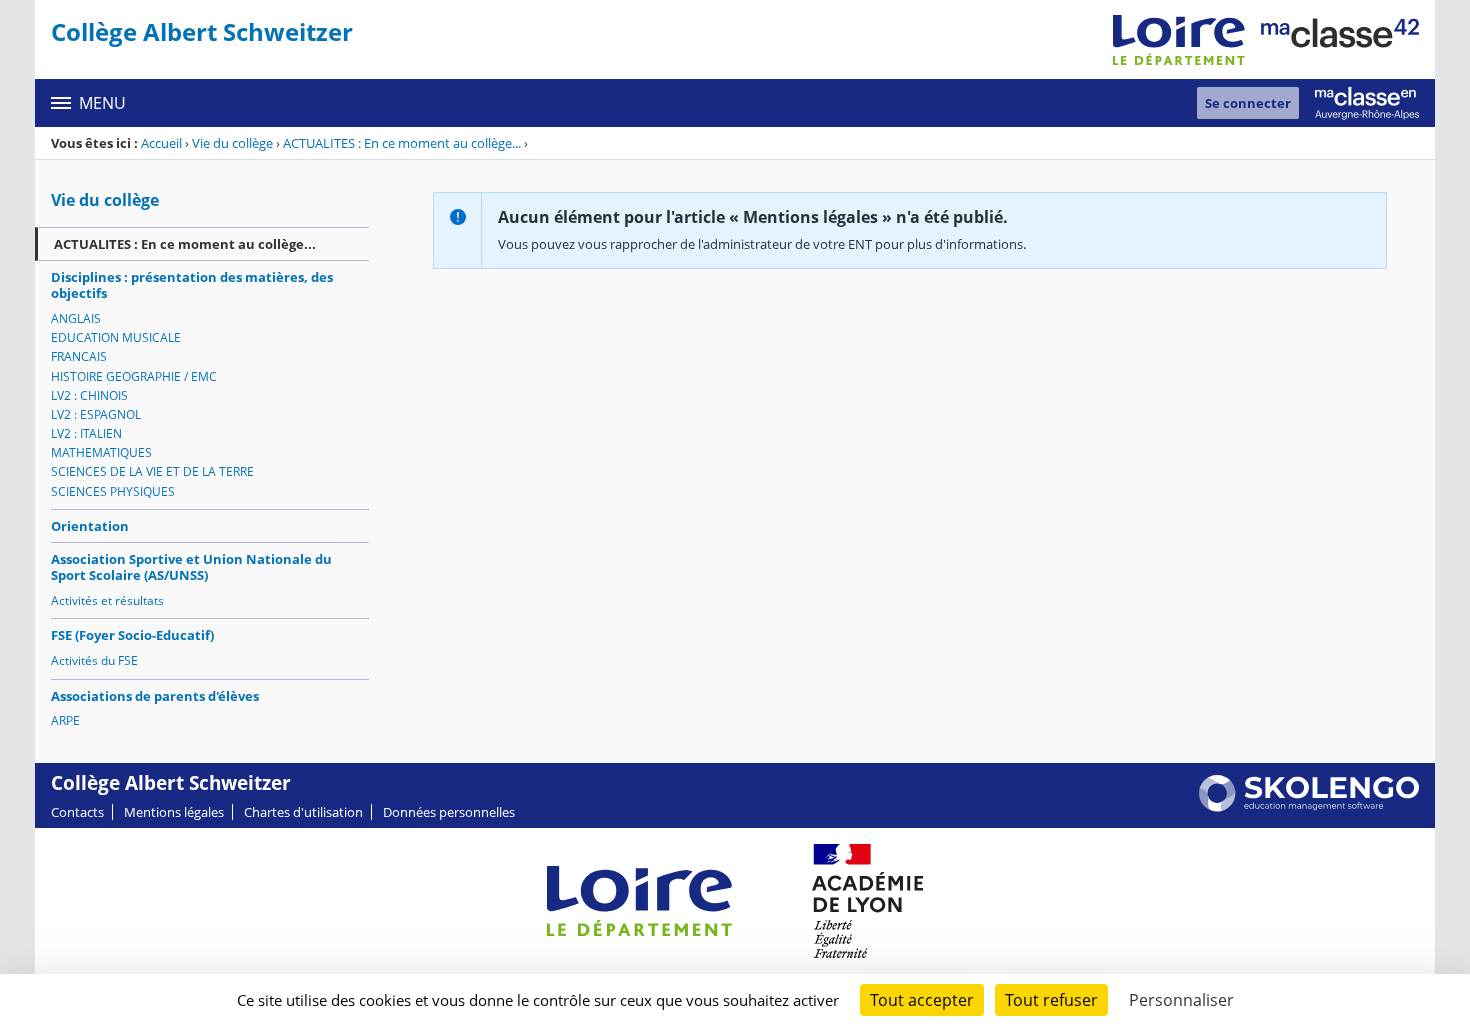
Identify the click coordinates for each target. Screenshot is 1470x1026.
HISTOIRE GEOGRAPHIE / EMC (134, 376)
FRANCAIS (79, 356)
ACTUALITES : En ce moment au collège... (402, 143)
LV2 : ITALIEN (86, 433)
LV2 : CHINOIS (89, 395)
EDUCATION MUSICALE (116, 337)
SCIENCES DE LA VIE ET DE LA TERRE (152, 471)
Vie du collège (232, 143)
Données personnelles (449, 812)
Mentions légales (174, 812)
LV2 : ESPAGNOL (96, 414)
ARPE (65, 720)
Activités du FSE (94, 660)
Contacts (77, 812)
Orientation (90, 526)
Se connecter (1248, 103)
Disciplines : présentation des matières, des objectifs (192, 285)
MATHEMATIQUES (101, 452)
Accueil (161, 143)
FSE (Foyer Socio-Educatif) (132, 635)
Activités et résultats (107, 600)
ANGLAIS (76, 318)
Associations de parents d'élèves (155, 696)
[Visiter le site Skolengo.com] (1309, 807)
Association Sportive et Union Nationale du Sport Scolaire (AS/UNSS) (191, 567)
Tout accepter (922, 1000)
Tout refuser (1051, 1000)
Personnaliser (1181, 1000)
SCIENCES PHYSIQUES (113, 491)
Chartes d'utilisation (303, 812)
